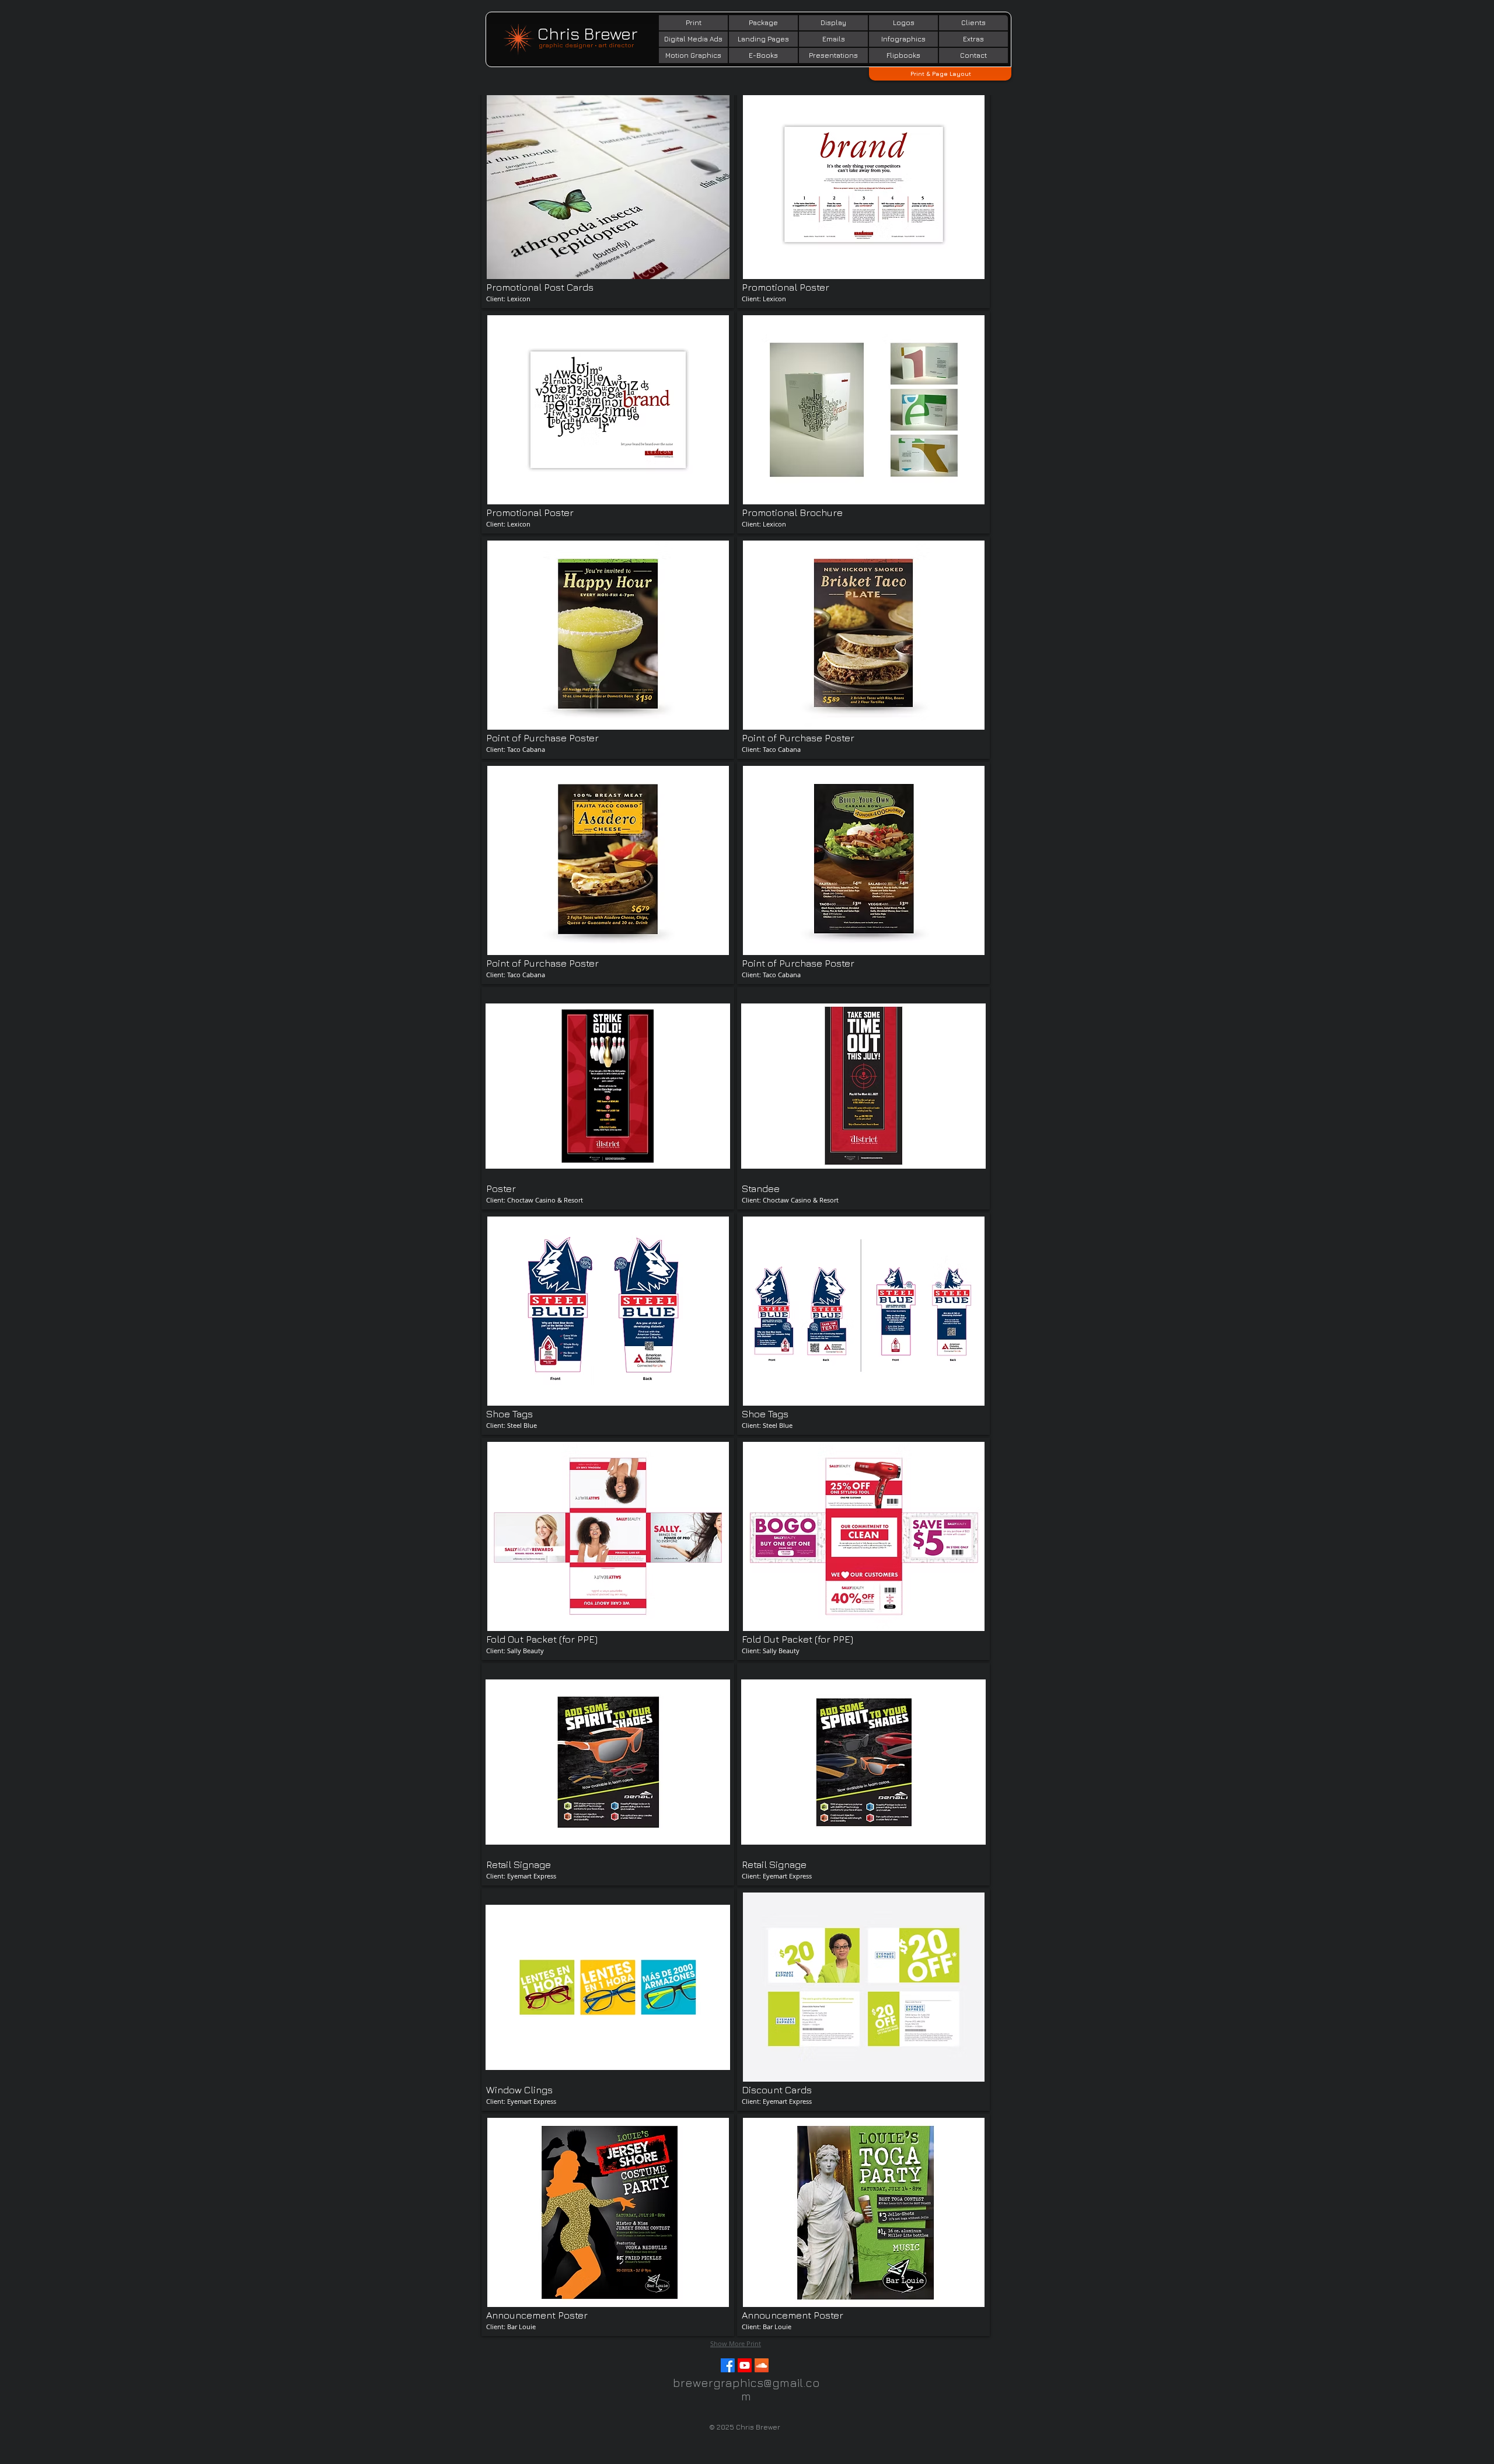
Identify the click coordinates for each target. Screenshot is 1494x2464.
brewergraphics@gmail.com (746, 2389)
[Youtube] (745, 2365)
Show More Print (736, 2344)
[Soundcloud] (762, 2365)
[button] (608, 197)
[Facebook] (728, 2365)
